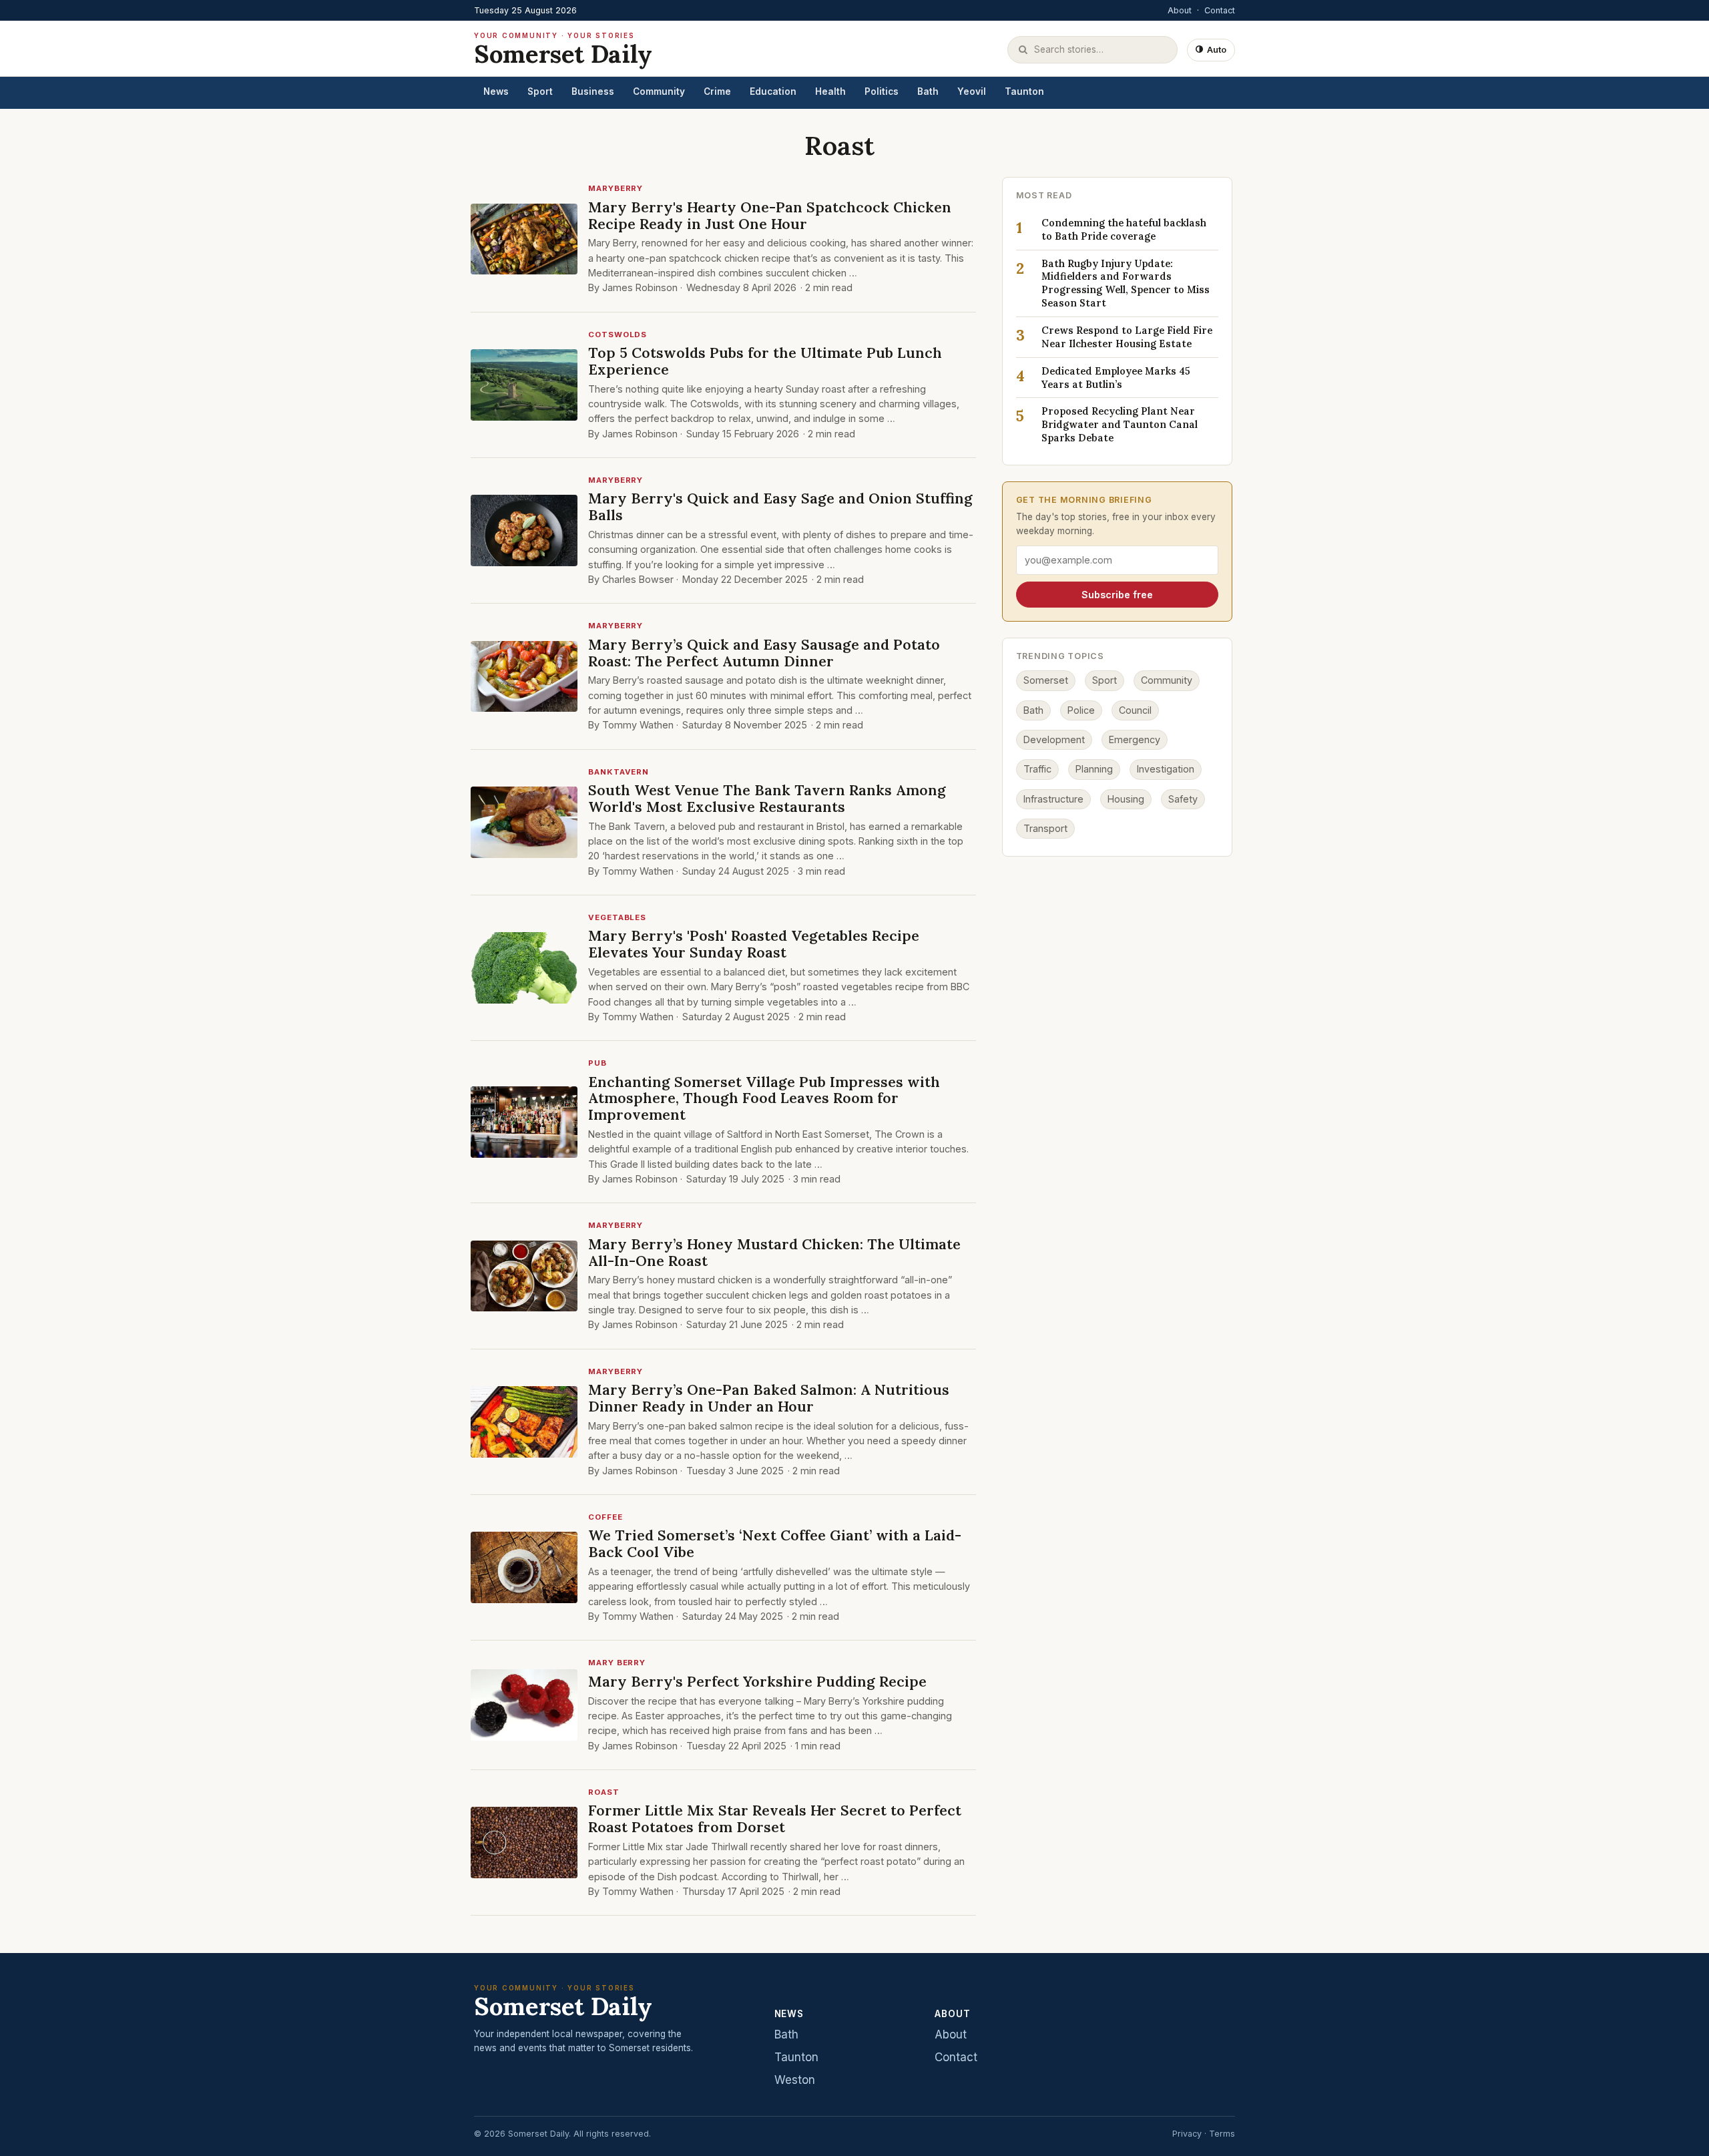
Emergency (1135, 740)
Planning (1094, 770)
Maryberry (616, 188)
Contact (1220, 10)
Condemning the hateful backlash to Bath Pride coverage (1124, 230)
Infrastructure (1053, 799)
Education (773, 91)
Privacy (1187, 2134)
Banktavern (619, 772)
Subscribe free (1117, 595)
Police (1081, 710)
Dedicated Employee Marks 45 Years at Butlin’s (1116, 378)
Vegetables (617, 917)
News (496, 91)
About (1180, 10)
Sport (540, 91)
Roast (604, 1792)
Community (659, 91)
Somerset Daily (563, 50)
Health (830, 91)
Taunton (1024, 91)
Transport (1045, 829)
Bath (928, 91)
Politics (882, 91)
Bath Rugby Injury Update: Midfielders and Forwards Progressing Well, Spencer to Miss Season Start (1126, 283)
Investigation (1166, 770)
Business (593, 91)
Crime (717, 91)
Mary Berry (617, 1663)
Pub (597, 1063)
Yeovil (972, 91)
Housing (1126, 799)
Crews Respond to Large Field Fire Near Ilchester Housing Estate (1127, 338)
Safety (1183, 799)
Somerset (1046, 681)
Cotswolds (618, 335)
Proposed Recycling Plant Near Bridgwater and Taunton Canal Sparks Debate (1120, 425)
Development (1054, 740)
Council (1135, 710)
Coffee (605, 1517)
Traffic (1037, 770)
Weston (795, 2080)
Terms (1222, 2134)
